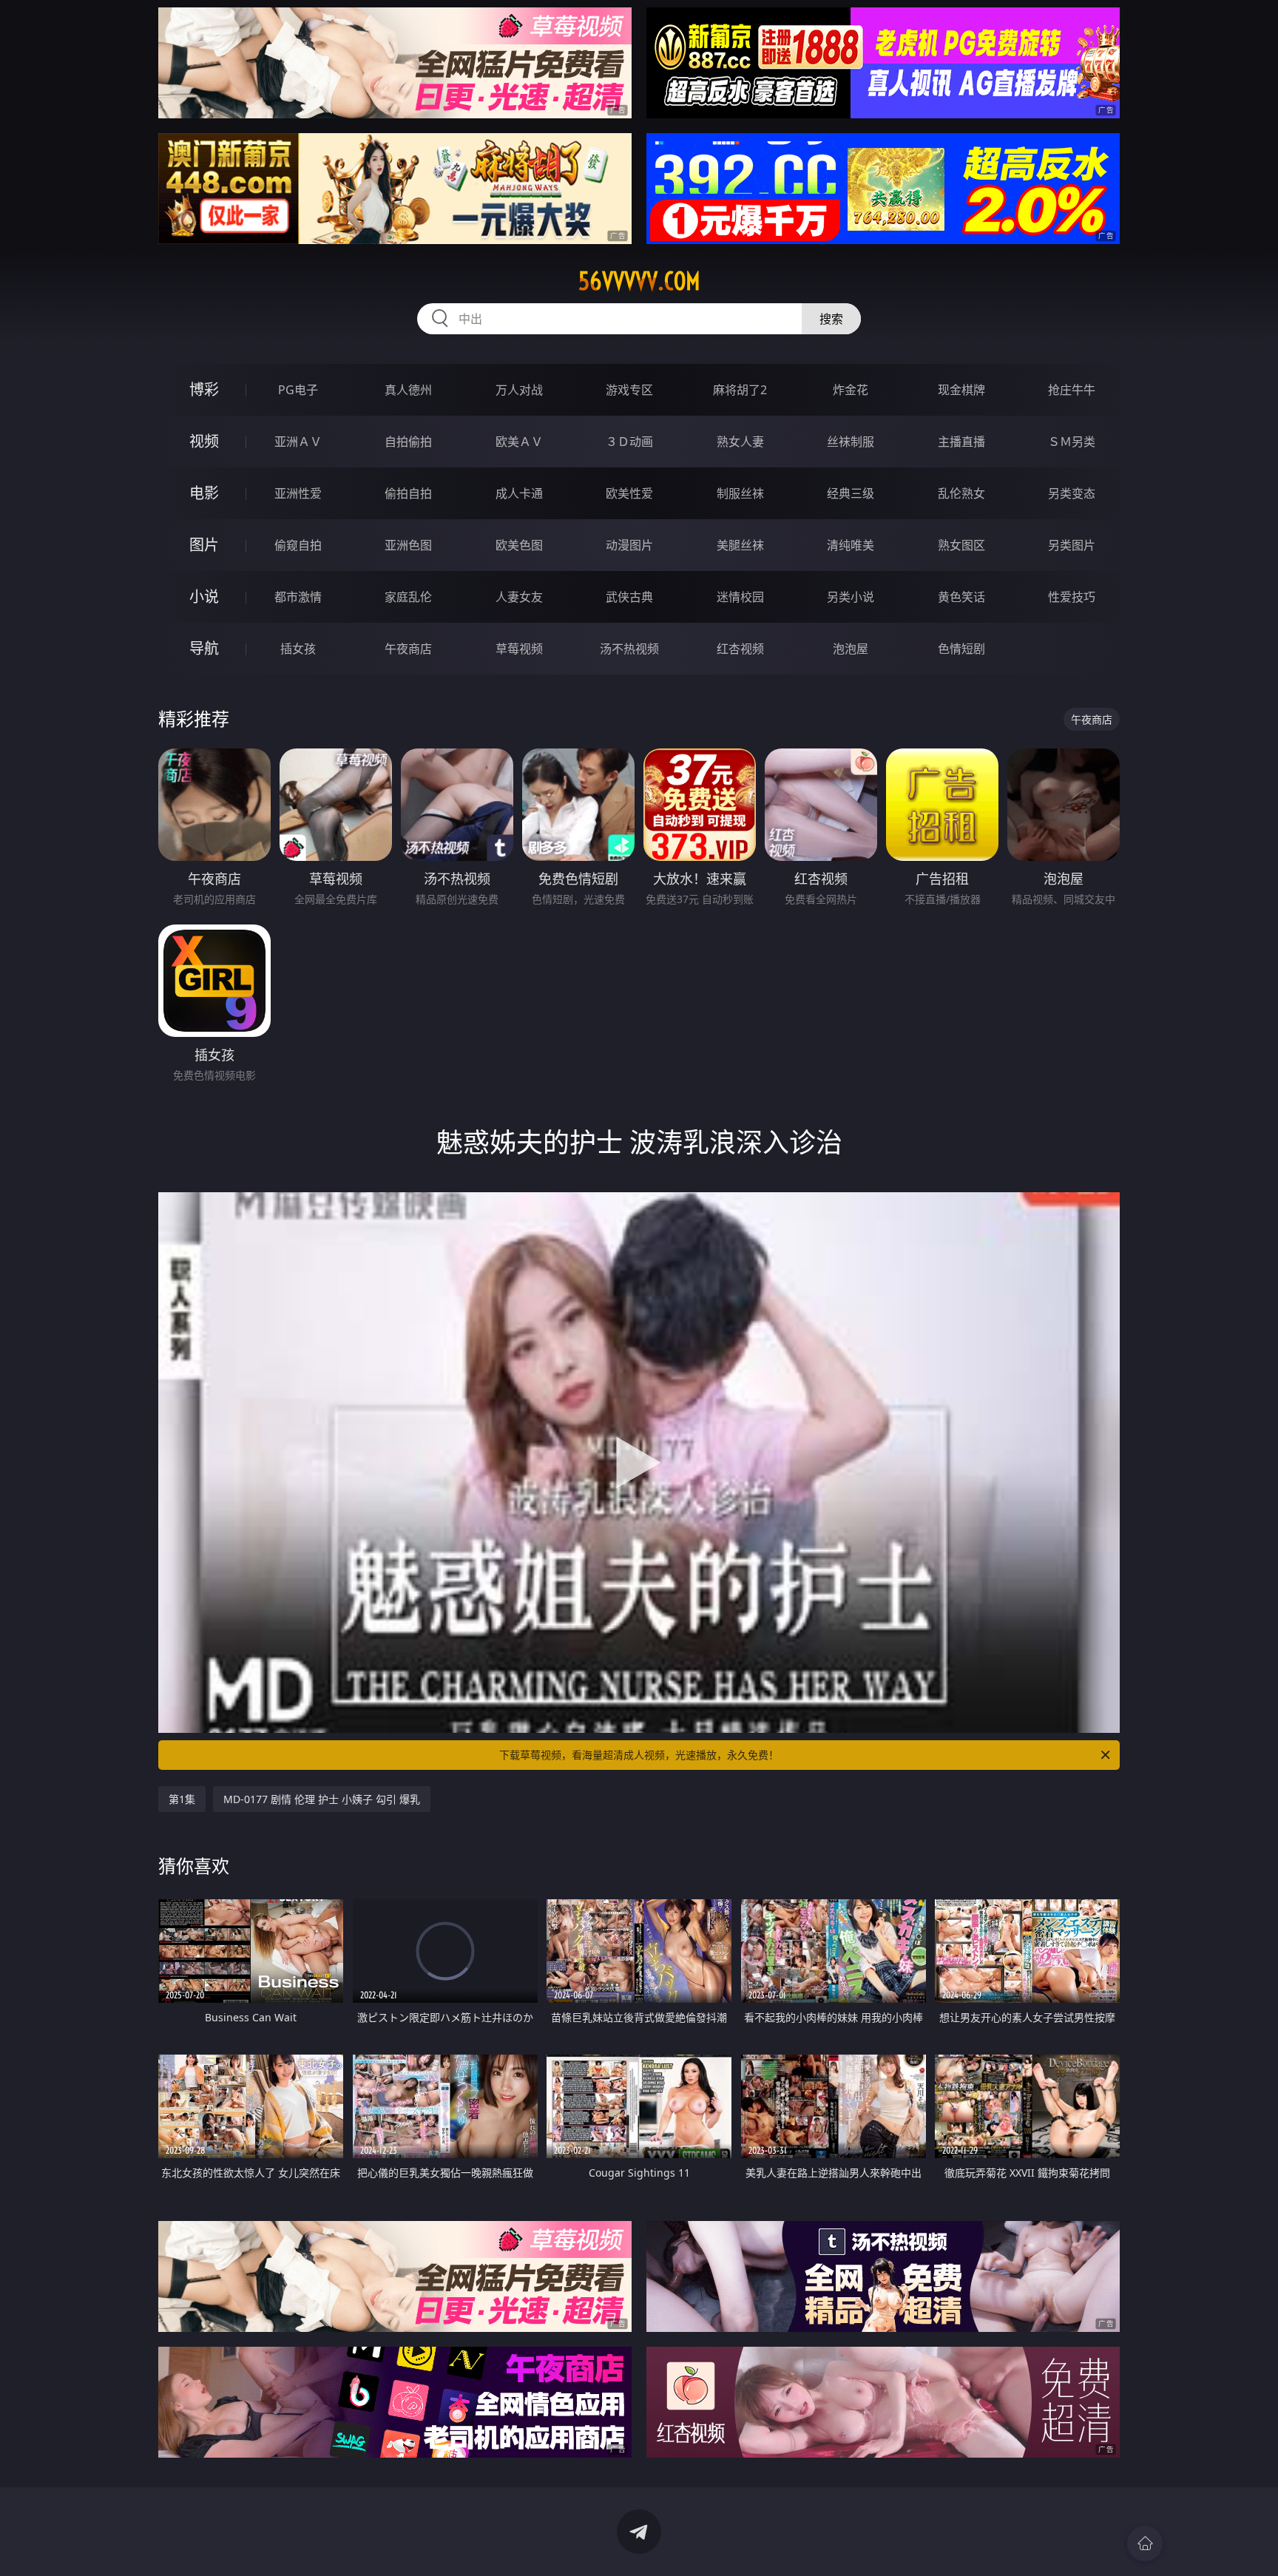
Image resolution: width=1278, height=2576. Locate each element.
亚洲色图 (408, 545)
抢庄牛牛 (1072, 390)
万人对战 (519, 390)
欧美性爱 (629, 493)
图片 (204, 545)
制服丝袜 (740, 493)
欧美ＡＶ (519, 442)
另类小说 (851, 597)
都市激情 (298, 597)
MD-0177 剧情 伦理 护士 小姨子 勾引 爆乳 (322, 1799)
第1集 (182, 1799)
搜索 (831, 319)
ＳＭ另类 (1072, 442)
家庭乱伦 (408, 597)
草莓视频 (519, 649)
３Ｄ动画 (629, 442)
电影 (204, 493)
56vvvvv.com (639, 281)
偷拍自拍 (408, 493)
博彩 (204, 389)
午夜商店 (408, 649)
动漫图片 (629, 545)
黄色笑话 (961, 597)
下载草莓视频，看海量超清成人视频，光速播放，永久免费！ (639, 1755)
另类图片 (1072, 545)
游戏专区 (629, 390)
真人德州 (408, 390)
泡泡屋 (851, 649)
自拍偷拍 (408, 442)
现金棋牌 (961, 390)
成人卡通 (519, 493)
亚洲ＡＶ (298, 442)
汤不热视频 (629, 649)
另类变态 (1072, 493)
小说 (204, 596)
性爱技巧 (1072, 597)
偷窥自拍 (298, 545)
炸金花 (851, 390)
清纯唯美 (851, 545)
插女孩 (298, 649)
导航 (204, 648)
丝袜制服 (851, 442)
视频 (204, 441)
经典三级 (851, 493)
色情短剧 (961, 649)
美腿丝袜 (740, 545)
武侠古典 (629, 597)
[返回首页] (1145, 2543)
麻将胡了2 (740, 390)
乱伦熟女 (961, 493)
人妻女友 (519, 597)
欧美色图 (519, 545)
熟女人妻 (740, 442)
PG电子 (298, 390)
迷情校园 (740, 597)
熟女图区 (961, 545)
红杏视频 (740, 649)
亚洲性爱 (298, 493)
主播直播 (961, 442)
